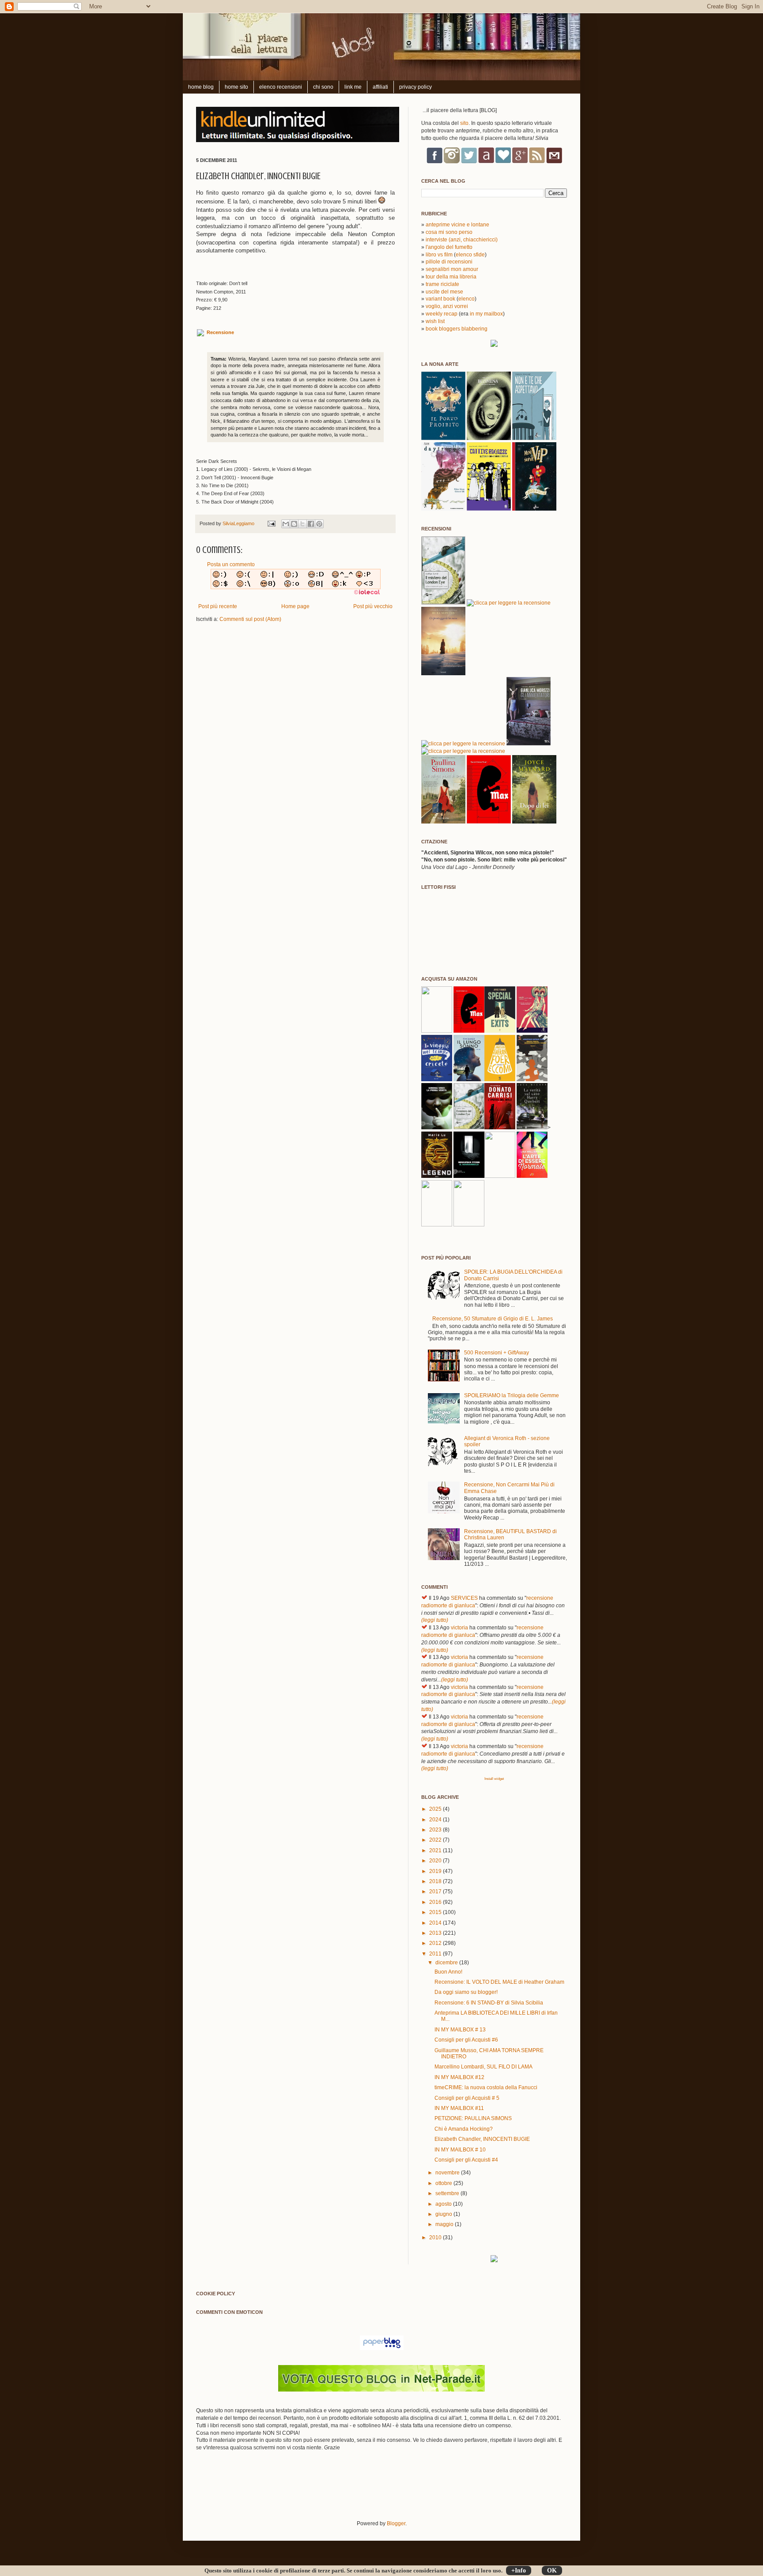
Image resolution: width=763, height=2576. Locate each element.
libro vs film (439, 255)
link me (353, 87)
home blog (201, 87)
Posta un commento (231, 564)
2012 (436, 1943)
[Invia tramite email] (286, 524)
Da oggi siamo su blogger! (466, 1992)
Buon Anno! (448, 1972)
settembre (448, 2193)
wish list (435, 321)
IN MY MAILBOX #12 (459, 2077)
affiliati (380, 87)
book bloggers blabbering (457, 329)
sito (464, 123)
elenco (466, 299)
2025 (436, 1809)
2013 (436, 1933)
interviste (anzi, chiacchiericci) (462, 240)
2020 (436, 1861)
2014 (436, 1923)
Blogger (396, 2523)
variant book (440, 299)
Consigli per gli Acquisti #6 (466, 2040)
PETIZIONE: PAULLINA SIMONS (473, 2118)
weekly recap (442, 314)
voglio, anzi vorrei (447, 306)
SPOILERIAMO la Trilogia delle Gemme (512, 1395)
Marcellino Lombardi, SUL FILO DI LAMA (483, 2067)
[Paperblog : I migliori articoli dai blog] (382, 2348)
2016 (436, 1902)
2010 (436, 2238)
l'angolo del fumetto (449, 247)
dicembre (447, 1963)
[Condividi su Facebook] (311, 524)
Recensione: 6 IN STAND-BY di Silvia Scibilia (489, 2003)
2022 (436, 1840)
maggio (445, 2224)
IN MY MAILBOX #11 (459, 2108)
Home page (295, 606)
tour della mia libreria (451, 277)
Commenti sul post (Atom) (250, 619)
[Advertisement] (299, 2491)
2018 (436, 1881)
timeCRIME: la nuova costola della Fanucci (486, 2087)
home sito (236, 87)
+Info (519, 2570)
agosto (444, 2204)
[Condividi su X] (302, 524)
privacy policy (415, 87)
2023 (436, 1830)
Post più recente (218, 606)
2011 (436, 1954)
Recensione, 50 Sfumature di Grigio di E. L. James (493, 1319)
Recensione (220, 333)
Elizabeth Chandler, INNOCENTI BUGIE (482, 2139)
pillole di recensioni (449, 262)
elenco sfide (470, 255)
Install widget (494, 1779)
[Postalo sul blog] (294, 524)
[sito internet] (381, 2390)
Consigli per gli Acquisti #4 (466, 2160)
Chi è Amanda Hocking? (464, 2129)
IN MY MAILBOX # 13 (460, 2030)
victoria (459, 1628)
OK (552, 2570)
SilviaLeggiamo (239, 523)
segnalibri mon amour (452, 269)
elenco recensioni (281, 87)
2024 (436, 1820)
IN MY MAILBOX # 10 (460, 2150)
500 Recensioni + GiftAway (497, 1353)
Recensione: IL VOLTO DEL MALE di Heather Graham (499, 1982)
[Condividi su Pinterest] (319, 524)
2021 (436, 1850)
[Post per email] (271, 523)
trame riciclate (442, 284)
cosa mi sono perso (449, 232)
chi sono (323, 87)
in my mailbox (486, 314)
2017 (436, 1892)
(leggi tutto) (435, 1620)
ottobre (444, 2183)
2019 (436, 1871)
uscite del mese (444, 292)
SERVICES (464, 1598)
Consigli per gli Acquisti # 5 (467, 2098)
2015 (436, 1912)
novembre (448, 2173)
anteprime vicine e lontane (457, 225)
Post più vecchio (373, 606)
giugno (444, 2214)
